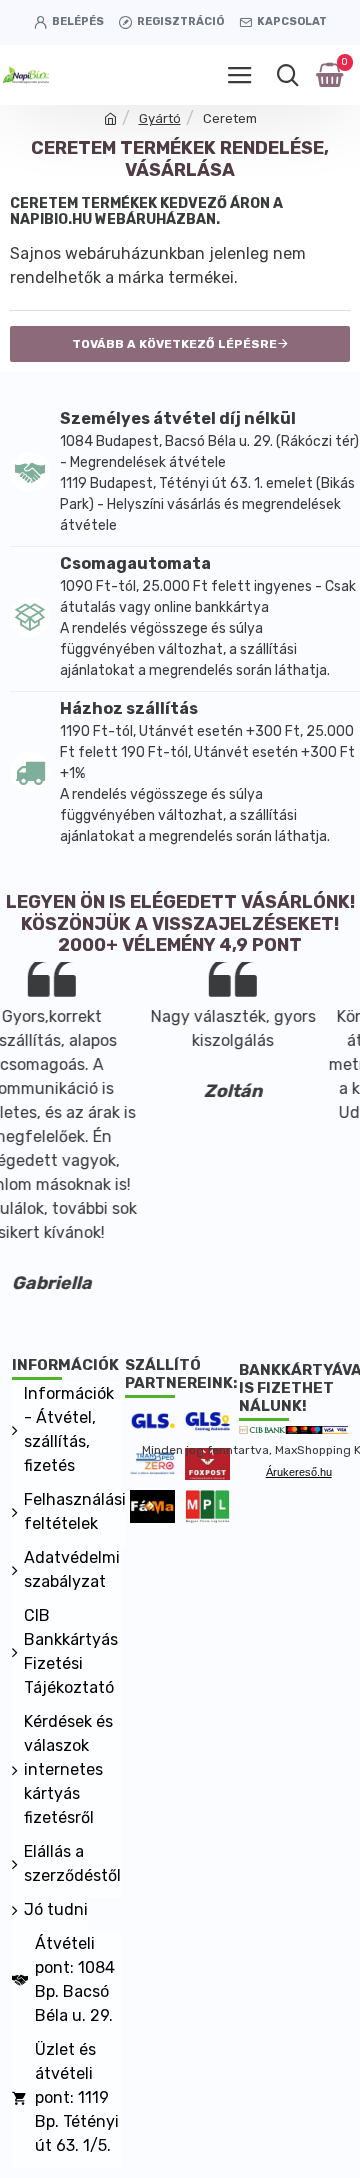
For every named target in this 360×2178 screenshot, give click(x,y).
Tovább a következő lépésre (174, 344)
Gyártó (160, 118)
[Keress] (287, 75)
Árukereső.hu (299, 1472)
